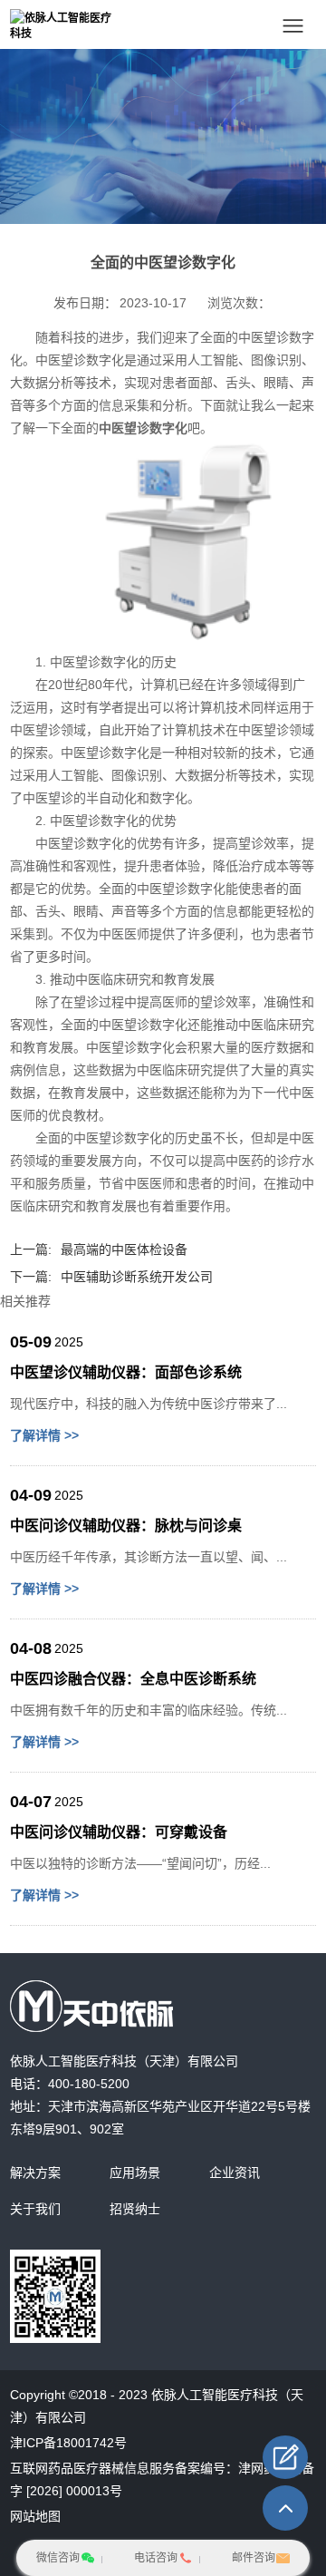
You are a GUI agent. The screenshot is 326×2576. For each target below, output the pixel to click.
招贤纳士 (135, 2209)
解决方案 (35, 2173)
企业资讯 (235, 2173)
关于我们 (35, 2209)
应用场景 (135, 2173)
